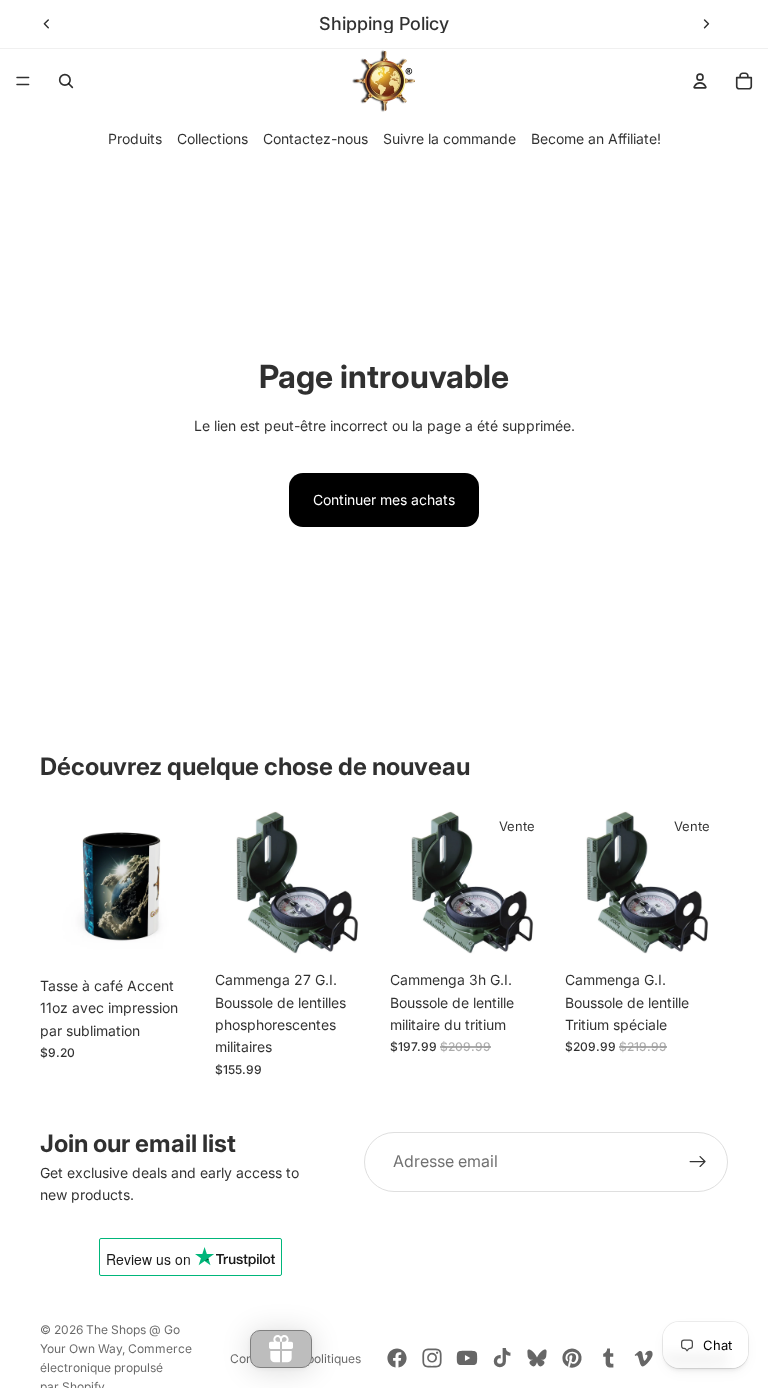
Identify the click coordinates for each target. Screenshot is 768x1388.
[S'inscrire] (698, 1162)
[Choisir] (172, 936)
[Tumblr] (608, 1358)
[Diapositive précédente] (47, 24)
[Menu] (23, 81)
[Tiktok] (502, 1358)
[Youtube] (467, 1358)
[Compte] (700, 81)
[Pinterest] (572, 1358)
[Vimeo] (643, 1358)
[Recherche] (66, 81)
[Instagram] (432, 1358)
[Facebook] (397, 1358)
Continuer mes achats (384, 499)
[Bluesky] (537, 1358)
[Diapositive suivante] (706, 24)
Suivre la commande (449, 138)
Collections (212, 138)
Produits (135, 138)
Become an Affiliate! (596, 138)
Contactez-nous (315, 138)
